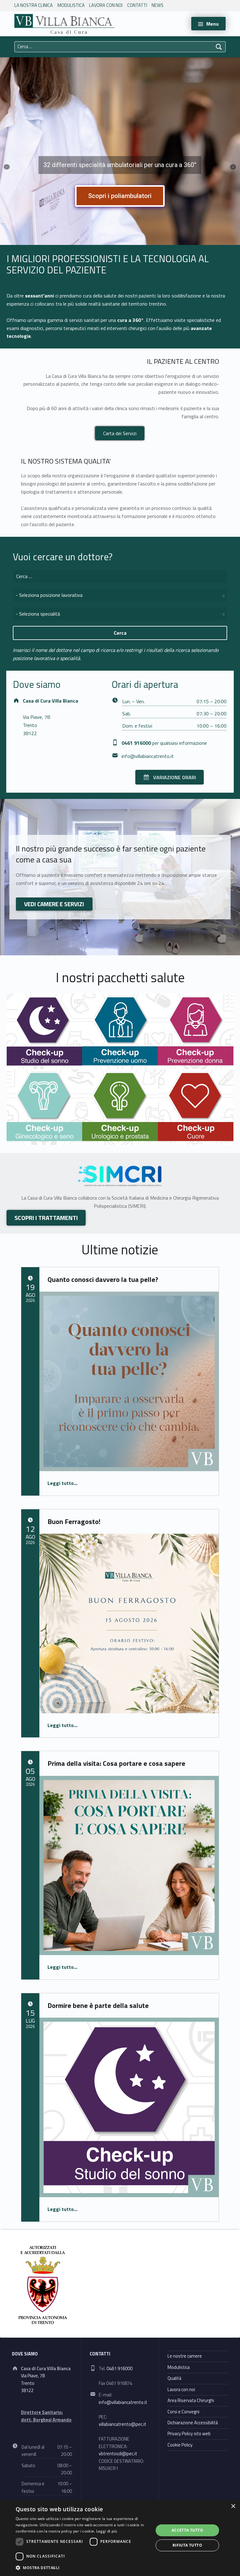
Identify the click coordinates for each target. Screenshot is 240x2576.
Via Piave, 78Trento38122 (36, 725)
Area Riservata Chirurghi (191, 2401)
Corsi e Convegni (183, 2412)
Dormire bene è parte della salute (98, 2005)
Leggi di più (107, 2531)
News (157, 5)
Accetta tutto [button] (187, 2530)
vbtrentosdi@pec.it (118, 2454)
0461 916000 (120, 2369)
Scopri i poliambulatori (120, 196)
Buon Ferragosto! (74, 1522)
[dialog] (120, 2538)
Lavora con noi (106, 5)
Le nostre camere (185, 2356)
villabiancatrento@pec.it (122, 2424)
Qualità (174, 2378)
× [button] (233, 2506)
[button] (82, 2568)
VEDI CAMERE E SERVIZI (54, 904)
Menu (212, 24)
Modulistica (71, 5)
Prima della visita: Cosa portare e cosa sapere (116, 1763)
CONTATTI (137, 5)
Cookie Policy (180, 2445)
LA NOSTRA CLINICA (34, 5)
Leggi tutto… (62, 1483)
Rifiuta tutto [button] (187, 2545)
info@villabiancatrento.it (148, 756)
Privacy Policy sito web (189, 2434)
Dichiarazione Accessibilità (193, 2423)
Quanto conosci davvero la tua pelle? (103, 1279)
